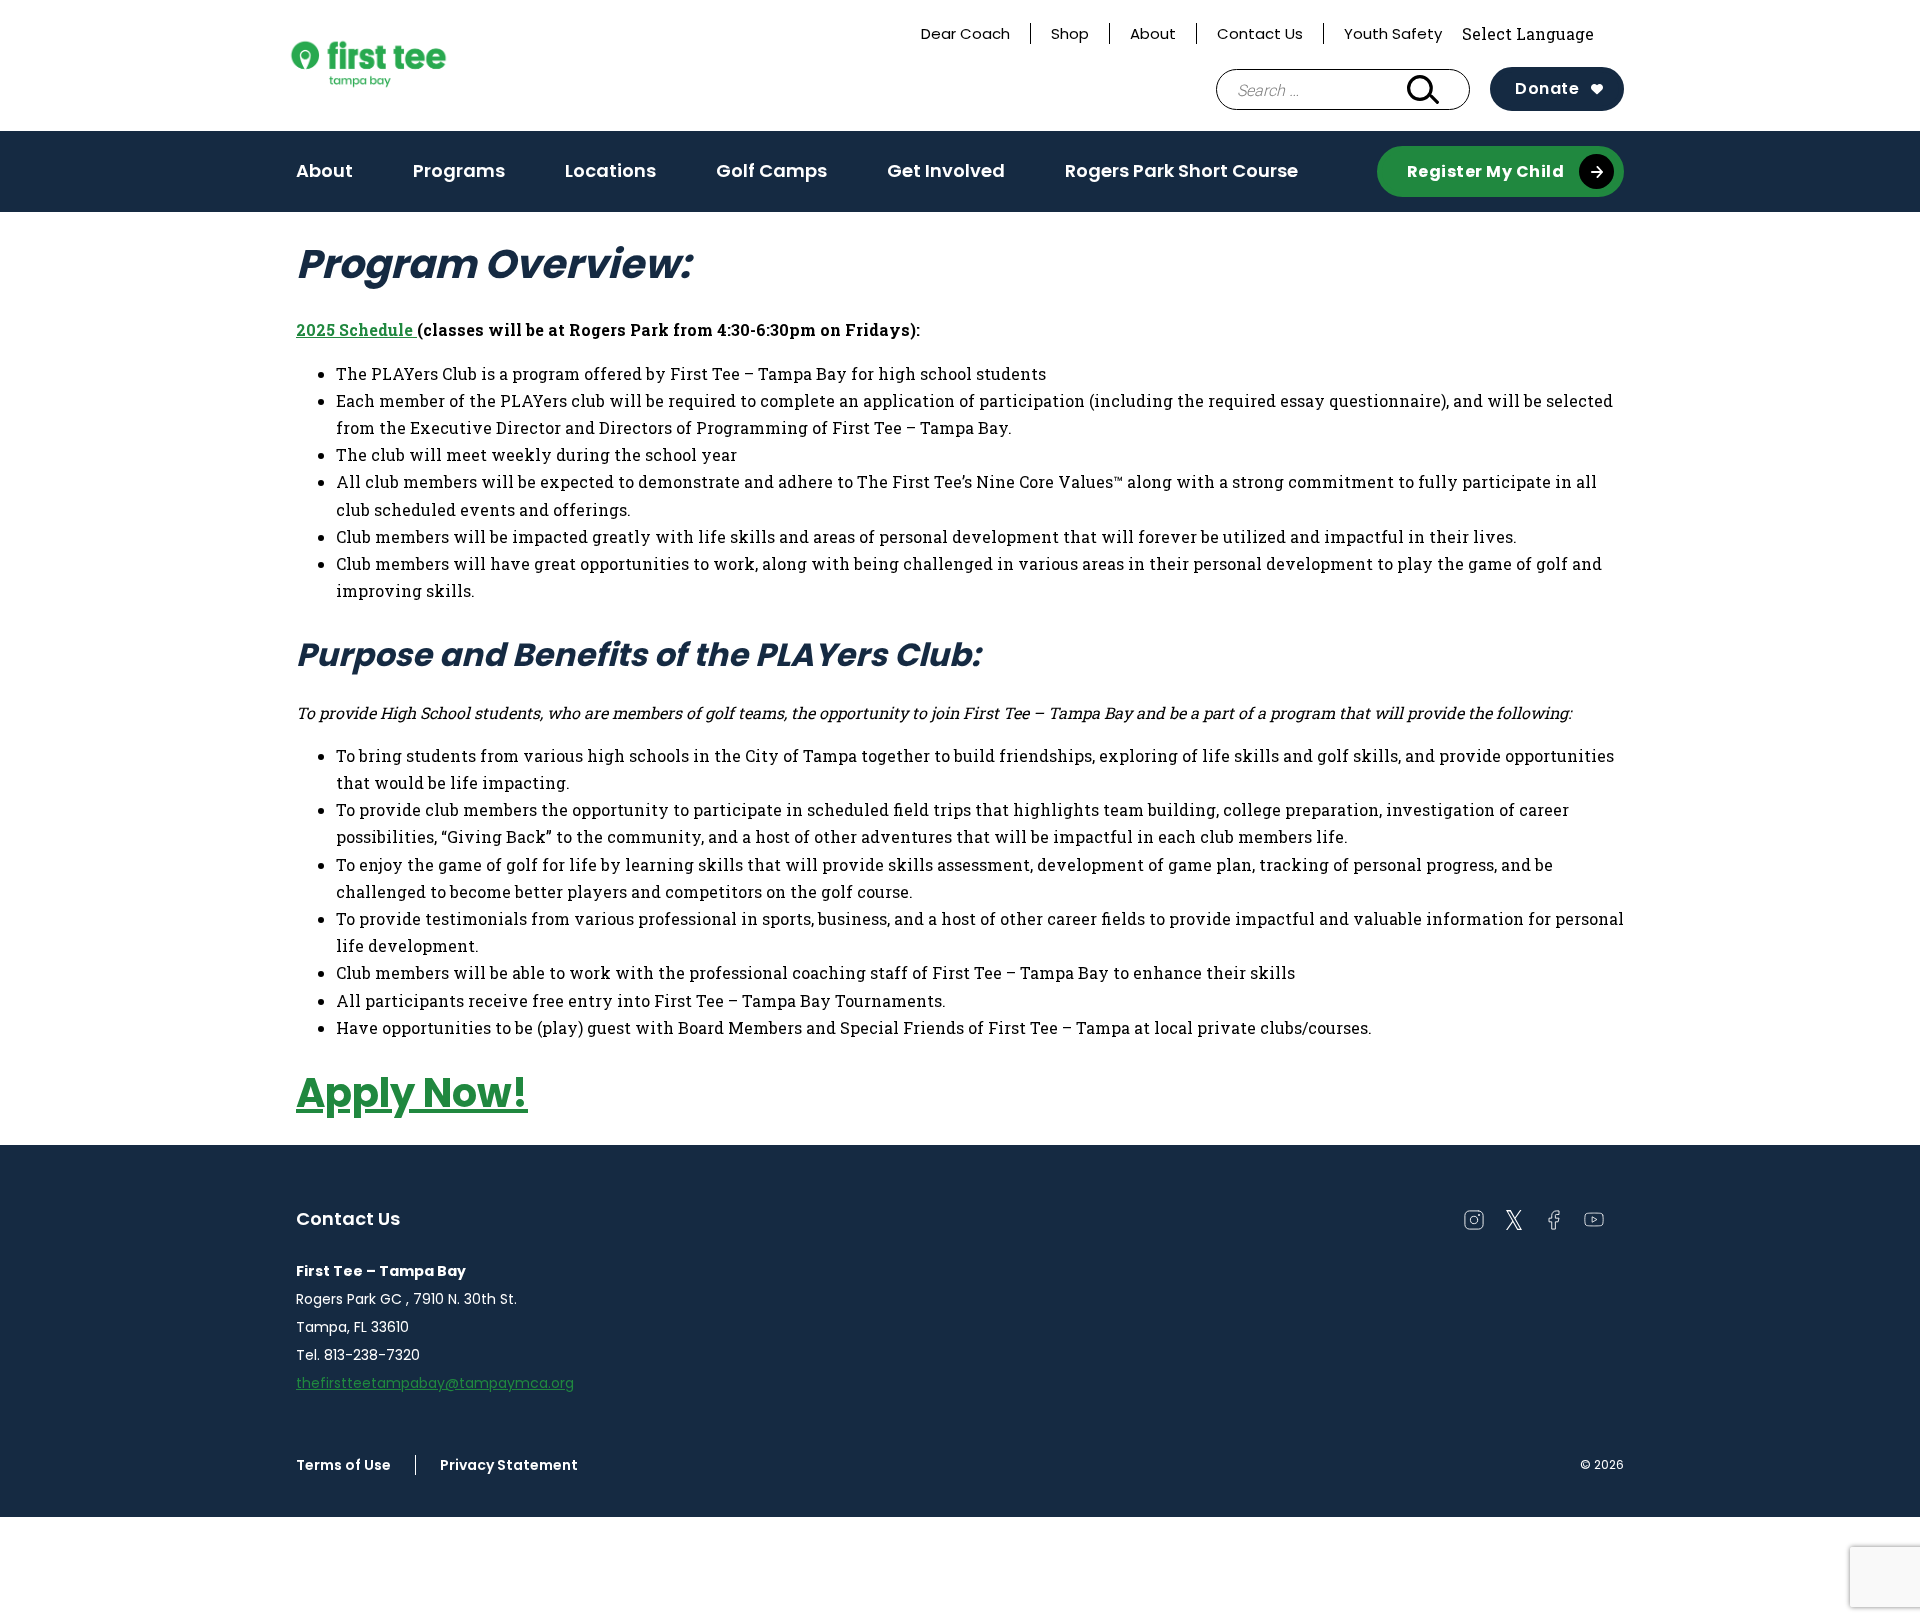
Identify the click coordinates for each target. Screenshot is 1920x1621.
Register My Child (1486, 171)
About (1153, 33)
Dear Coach (965, 33)
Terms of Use (343, 1465)
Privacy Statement (509, 1465)
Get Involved (946, 170)
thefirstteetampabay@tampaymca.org (435, 1383)
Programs (459, 177)
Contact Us (1260, 33)
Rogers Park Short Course (1181, 177)
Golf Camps (771, 170)
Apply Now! (412, 1093)
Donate (1547, 88)
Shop (1070, 33)
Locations (610, 170)
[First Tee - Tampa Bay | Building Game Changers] (406, 66)
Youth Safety (1393, 33)
